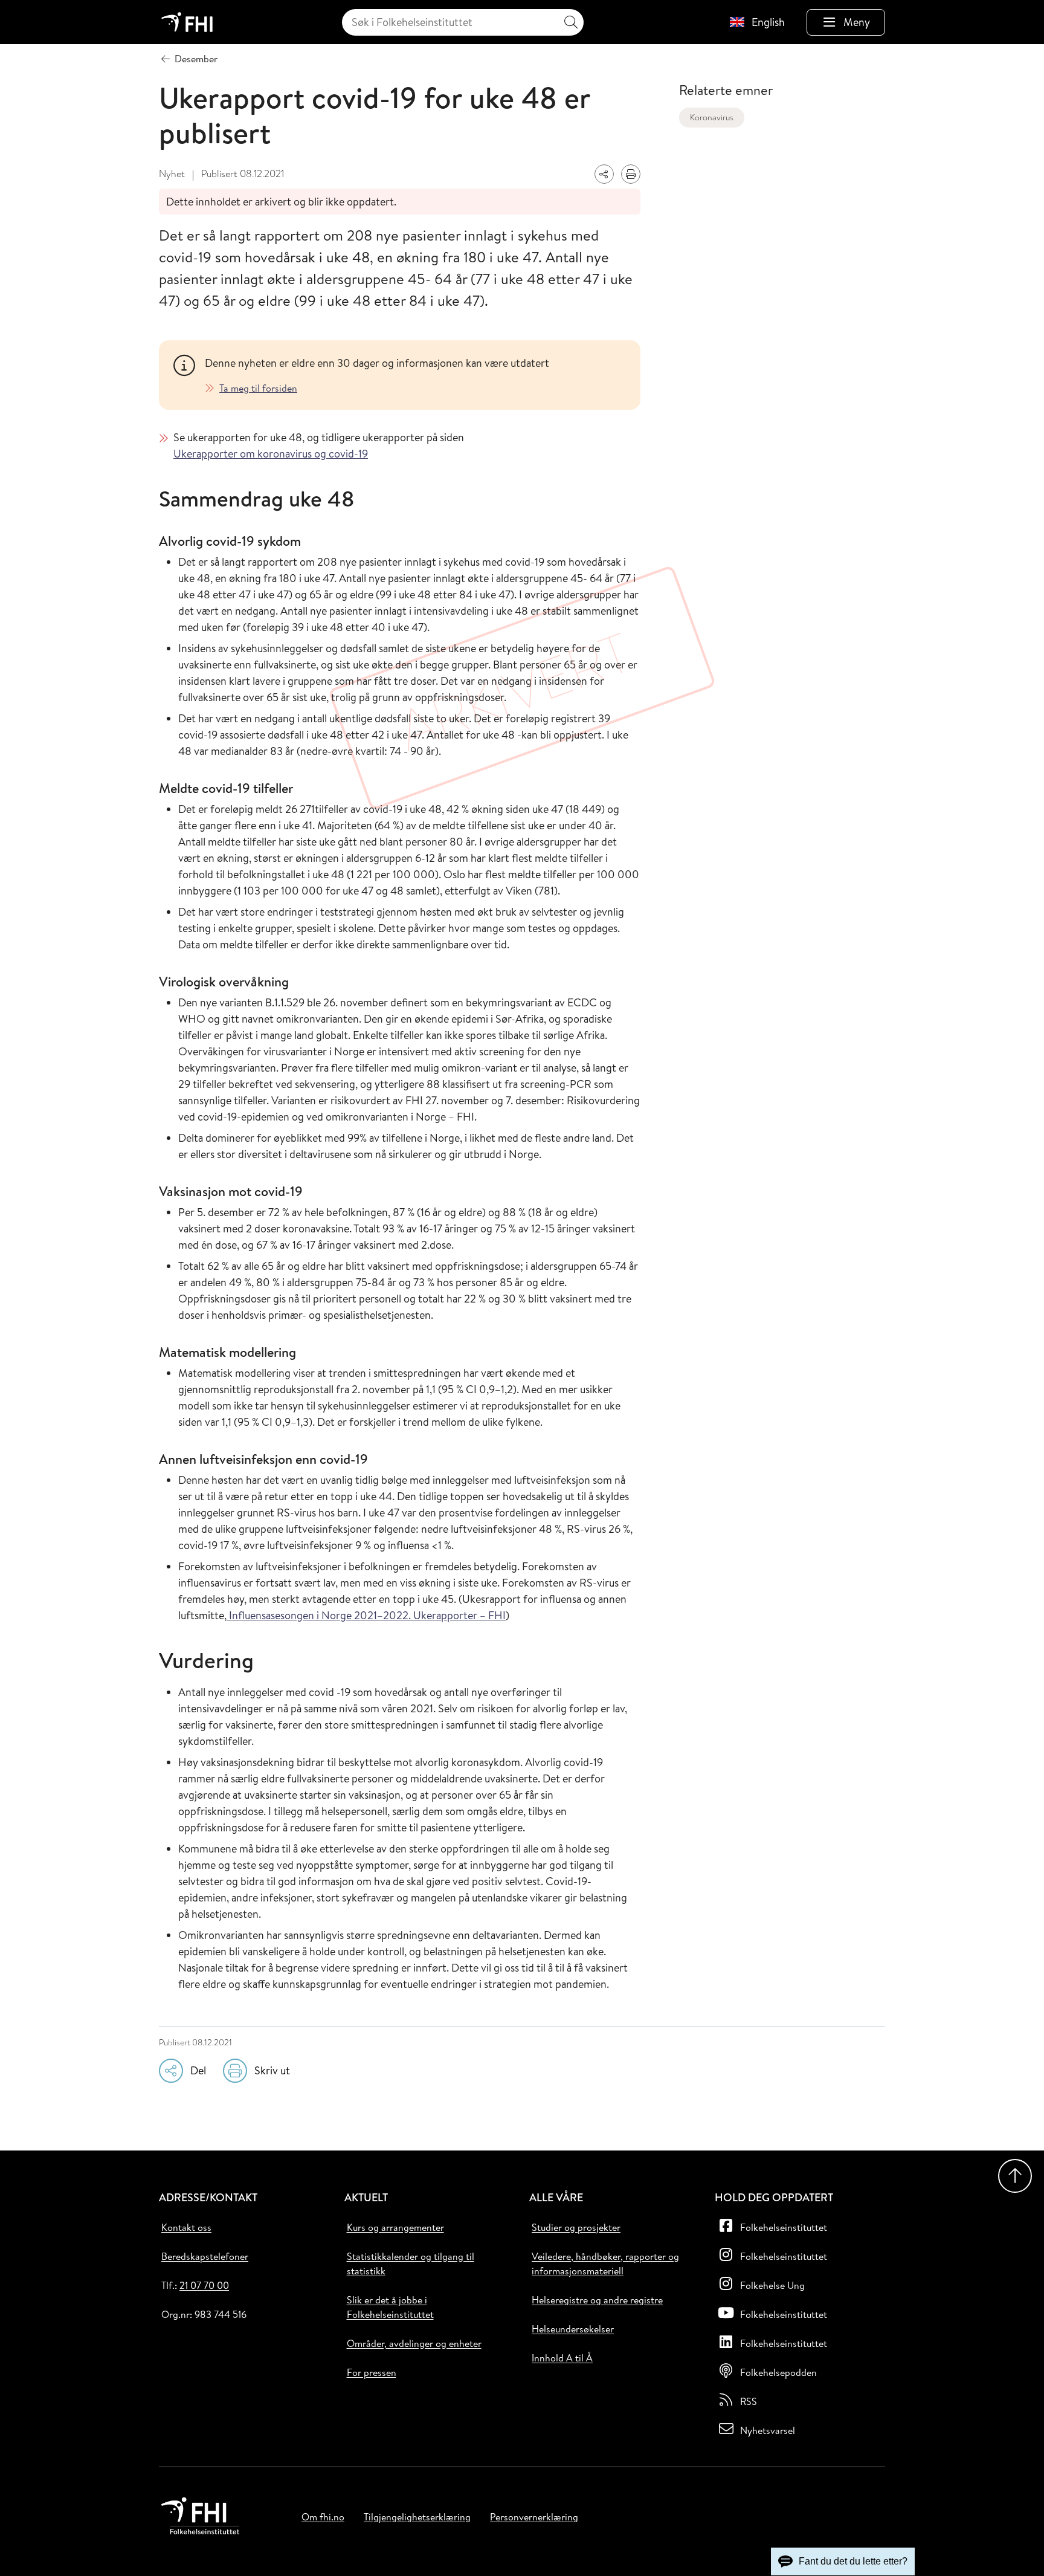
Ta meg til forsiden (258, 388)
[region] (415, 375)
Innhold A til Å (562, 2358)
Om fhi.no (323, 2517)
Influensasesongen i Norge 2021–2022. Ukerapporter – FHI (366, 1615)
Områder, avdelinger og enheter (414, 2343)
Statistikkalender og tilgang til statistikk (411, 2264)
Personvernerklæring (534, 2517)
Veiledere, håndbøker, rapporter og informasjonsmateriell (605, 2264)
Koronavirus (712, 117)
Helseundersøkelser (573, 2329)
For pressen (372, 2372)
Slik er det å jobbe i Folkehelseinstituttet (390, 2307)
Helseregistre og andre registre (597, 2300)
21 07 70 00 (204, 2285)
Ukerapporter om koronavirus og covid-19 (271, 454)
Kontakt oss (186, 2227)
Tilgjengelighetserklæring (417, 2517)
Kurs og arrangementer (395, 2227)
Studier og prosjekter (576, 2227)
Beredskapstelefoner (205, 2256)
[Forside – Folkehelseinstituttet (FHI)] (187, 22)
